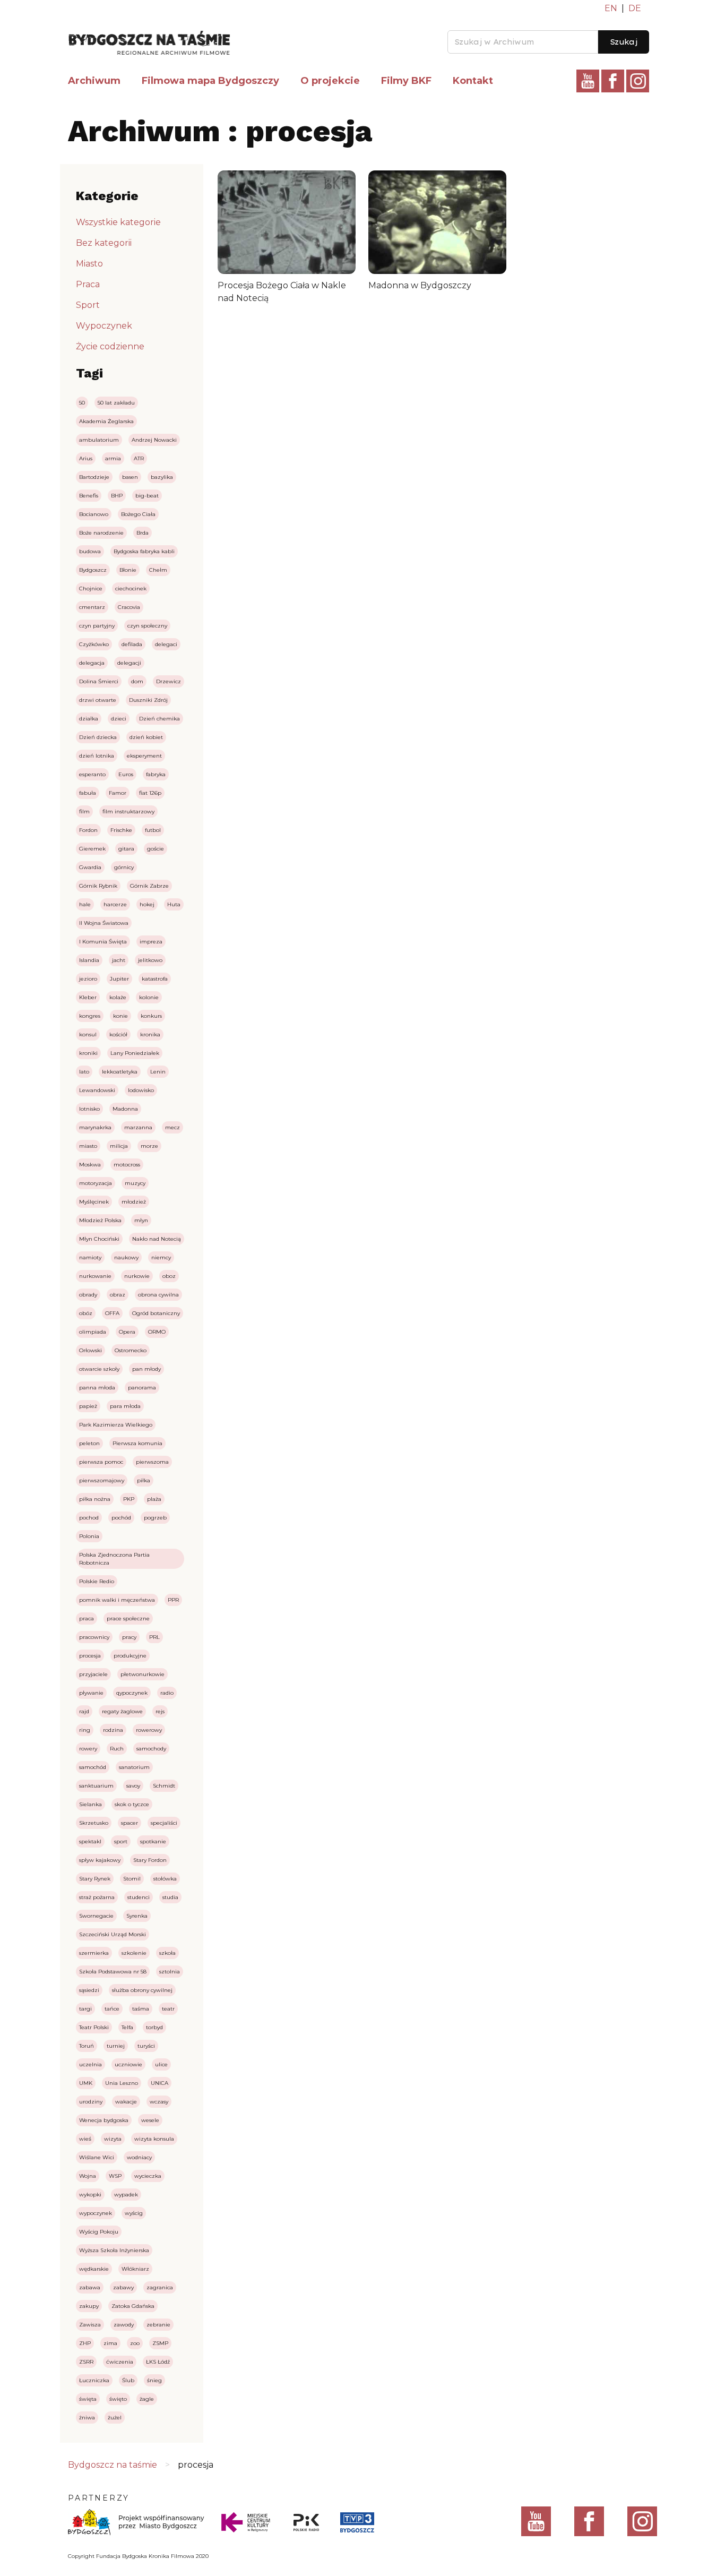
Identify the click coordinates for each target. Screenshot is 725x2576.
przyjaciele (93, 1674)
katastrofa (155, 979)
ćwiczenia (120, 2362)
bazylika (162, 477)
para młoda (125, 1406)
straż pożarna (97, 1897)
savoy (133, 1786)
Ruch (117, 1749)
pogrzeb (155, 1518)
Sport (88, 305)
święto (118, 2399)
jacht (119, 960)
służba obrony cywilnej (142, 1990)
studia (170, 1897)
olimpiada (93, 1332)
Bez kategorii (104, 243)
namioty (90, 1257)
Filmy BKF (406, 81)
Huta (174, 904)
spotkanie (153, 1841)
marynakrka (95, 1127)
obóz (86, 1313)
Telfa (127, 2027)
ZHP (85, 2343)
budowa (90, 551)
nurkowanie (95, 1276)
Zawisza (90, 2325)
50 (82, 403)
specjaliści (164, 1823)
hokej (147, 904)
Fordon (88, 830)
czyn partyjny (97, 626)
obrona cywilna (158, 1295)
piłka (144, 1480)
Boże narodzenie (101, 533)
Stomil (132, 1879)
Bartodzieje (94, 477)
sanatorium (134, 1767)
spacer (130, 1823)
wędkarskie (94, 2269)
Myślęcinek (94, 1202)
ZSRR (86, 2362)
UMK (86, 2083)
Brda (143, 533)
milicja (119, 1146)
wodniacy (139, 2157)
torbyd (154, 2027)
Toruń (87, 2046)
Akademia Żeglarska (106, 421)
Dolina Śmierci (99, 681)
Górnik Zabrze (149, 886)
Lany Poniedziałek (135, 1053)
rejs (160, 1711)
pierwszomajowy (102, 1480)
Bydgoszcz (93, 570)
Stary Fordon (150, 1860)
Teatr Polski (94, 2027)
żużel (115, 2418)
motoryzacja (96, 1183)
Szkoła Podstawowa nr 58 (113, 1972)
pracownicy (94, 1637)
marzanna (138, 1127)
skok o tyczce (132, 1804)
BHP (117, 496)
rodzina (113, 1730)
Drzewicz (169, 681)
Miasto (89, 264)
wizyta (113, 2139)
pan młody (146, 1369)
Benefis (89, 496)
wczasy (159, 2102)
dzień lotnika (97, 756)
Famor (118, 793)
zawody (124, 2325)
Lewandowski (97, 1090)
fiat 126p (150, 793)
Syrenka (137, 1916)
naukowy (126, 1257)
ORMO (157, 1332)
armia (113, 458)
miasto (88, 1146)
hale (85, 904)
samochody (151, 1749)
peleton (89, 1443)
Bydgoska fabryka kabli (144, 551)
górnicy (124, 867)
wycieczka (148, 2176)
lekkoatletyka (120, 1072)
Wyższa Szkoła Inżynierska (114, 2250)
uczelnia (90, 2064)
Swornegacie (96, 1916)
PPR (173, 1600)
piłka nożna (95, 1499)
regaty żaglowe (122, 1711)
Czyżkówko (94, 644)
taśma (141, 2009)
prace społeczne (128, 1618)
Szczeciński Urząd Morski (113, 1934)
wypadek (126, 2195)
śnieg (154, 2380)
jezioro (88, 979)
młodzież (134, 1202)
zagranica (160, 2287)
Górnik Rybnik (98, 886)
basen (130, 477)
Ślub (128, 2380)
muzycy (135, 1183)
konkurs (151, 1016)
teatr (168, 2009)
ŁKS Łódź (158, 2362)
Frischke (121, 830)
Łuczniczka (94, 2380)
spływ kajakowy (100, 1860)
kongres (90, 1016)
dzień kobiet (146, 737)
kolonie (149, 997)
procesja (90, 1656)
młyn (141, 1220)
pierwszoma (152, 1462)
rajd (84, 1711)
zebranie (158, 2325)
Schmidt (164, 1786)
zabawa (90, 2287)
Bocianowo (94, 514)
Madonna (125, 1109)
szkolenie (134, 1953)
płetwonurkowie (143, 1674)
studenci (139, 1897)
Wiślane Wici (97, 2157)
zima (110, 2343)
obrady (88, 1295)
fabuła (88, 793)
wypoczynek (96, 2213)
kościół (118, 1034)
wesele (150, 2120)
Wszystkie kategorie (118, 222)
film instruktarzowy (128, 812)
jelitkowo (150, 960)
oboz (169, 1276)
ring (85, 1730)
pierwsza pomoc (101, 1462)
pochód (121, 1518)
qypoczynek (132, 1693)
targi (85, 2009)
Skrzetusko (94, 1823)
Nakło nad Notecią (157, 1239)
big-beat (147, 496)
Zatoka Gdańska (133, 2306)
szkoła (167, 1953)
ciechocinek (131, 589)
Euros (126, 774)
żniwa (87, 2418)
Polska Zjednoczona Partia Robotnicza (114, 1559)
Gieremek (92, 849)
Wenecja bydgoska (104, 2120)
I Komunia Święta (103, 942)
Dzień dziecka (98, 737)
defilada (132, 644)
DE (635, 8)
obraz (118, 1295)
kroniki (88, 1053)
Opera (127, 1332)
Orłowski (90, 1350)
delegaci (166, 644)
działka (89, 719)
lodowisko (141, 1090)
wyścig (134, 2213)
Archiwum (94, 81)
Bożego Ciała (138, 514)
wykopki (90, 2195)
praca (87, 1618)
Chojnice (91, 589)
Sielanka (90, 1804)
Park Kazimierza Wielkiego (116, 1425)
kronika (150, 1034)
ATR (139, 458)
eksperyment (144, 756)
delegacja (92, 663)
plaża (154, 1499)
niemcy (161, 1257)
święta (88, 2399)
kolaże (118, 997)
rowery (88, 1749)
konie (120, 1016)
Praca (88, 284)
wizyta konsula (154, 2139)
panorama (142, 1388)
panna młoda (97, 1388)
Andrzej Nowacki (154, 440)
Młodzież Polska (100, 1220)
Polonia (89, 1536)
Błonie (128, 570)
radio (167, 1693)
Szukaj (624, 42)
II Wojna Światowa (104, 923)
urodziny (91, 2102)
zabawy (123, 2287)
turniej (116, 2046)
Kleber (88, 997)
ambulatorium (99, 440)
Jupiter (119, 979)
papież (88, 1406)
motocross (127, 1165)
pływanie (91, 1693)
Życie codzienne (110, 346)
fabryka (156, 774)
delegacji (129, 663)
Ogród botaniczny (156, 1313)
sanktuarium (96, 1786)
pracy (129, 1637)
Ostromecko (131, 1350)
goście (156, 849)
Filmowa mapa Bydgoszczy (210, 81)
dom (137, 681)
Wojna (88, 2176)
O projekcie (330, 81)
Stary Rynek (95, 1879)
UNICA (159, 2083)
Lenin (158, 1072)
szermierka (94, 1953)
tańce (112, 2009)
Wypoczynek (104, 326)
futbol (153, 830)
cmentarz (92, 607)
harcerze (115, 904)
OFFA (112, 1313)
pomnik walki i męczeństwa (117, 1600)
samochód (93, 1767)
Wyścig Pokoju (99, 2232)
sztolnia (170, 1972)
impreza (151, 942)
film (84, 812)
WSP (115, 2176)
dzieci (119, 719)
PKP (129, 1499)
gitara (126, 849)
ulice (161, 2064)
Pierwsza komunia (137, 1443)
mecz (172, 1127)
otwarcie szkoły (99, 1369)
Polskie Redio (97, 1581)
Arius (86, 458)
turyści (146, 2046)
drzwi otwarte (98, 700)
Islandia (89, 960)
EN (611, 8)
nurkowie (137, 1276)
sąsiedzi (89, 1990)
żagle (147, 2399)
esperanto (92, 774)
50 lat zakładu (116, 403)
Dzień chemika (159, 719)
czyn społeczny (147, 626)
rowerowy (149, 1730)
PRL (154, 1637)
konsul (88, 1034)
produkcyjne (130, 1656)
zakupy (89, 2306)
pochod (89, 1518)
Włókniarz (135, 2269)
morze (149, 1146)
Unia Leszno (122, 2083)
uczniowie (128, 2064)
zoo (135, 2343)
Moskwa (90, 1165)
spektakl (90, 1841)
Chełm (158, 570)
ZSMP (160, 2343)
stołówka (165, 1879)
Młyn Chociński (99, 1239)
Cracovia (129, 607)
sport (121, 1841)
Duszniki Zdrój (148, 700)
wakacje (126, 2102)
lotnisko (89, 1109)
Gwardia (90, 867)
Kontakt (473, 81)
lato (84, 1072)
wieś (85, 2139)
